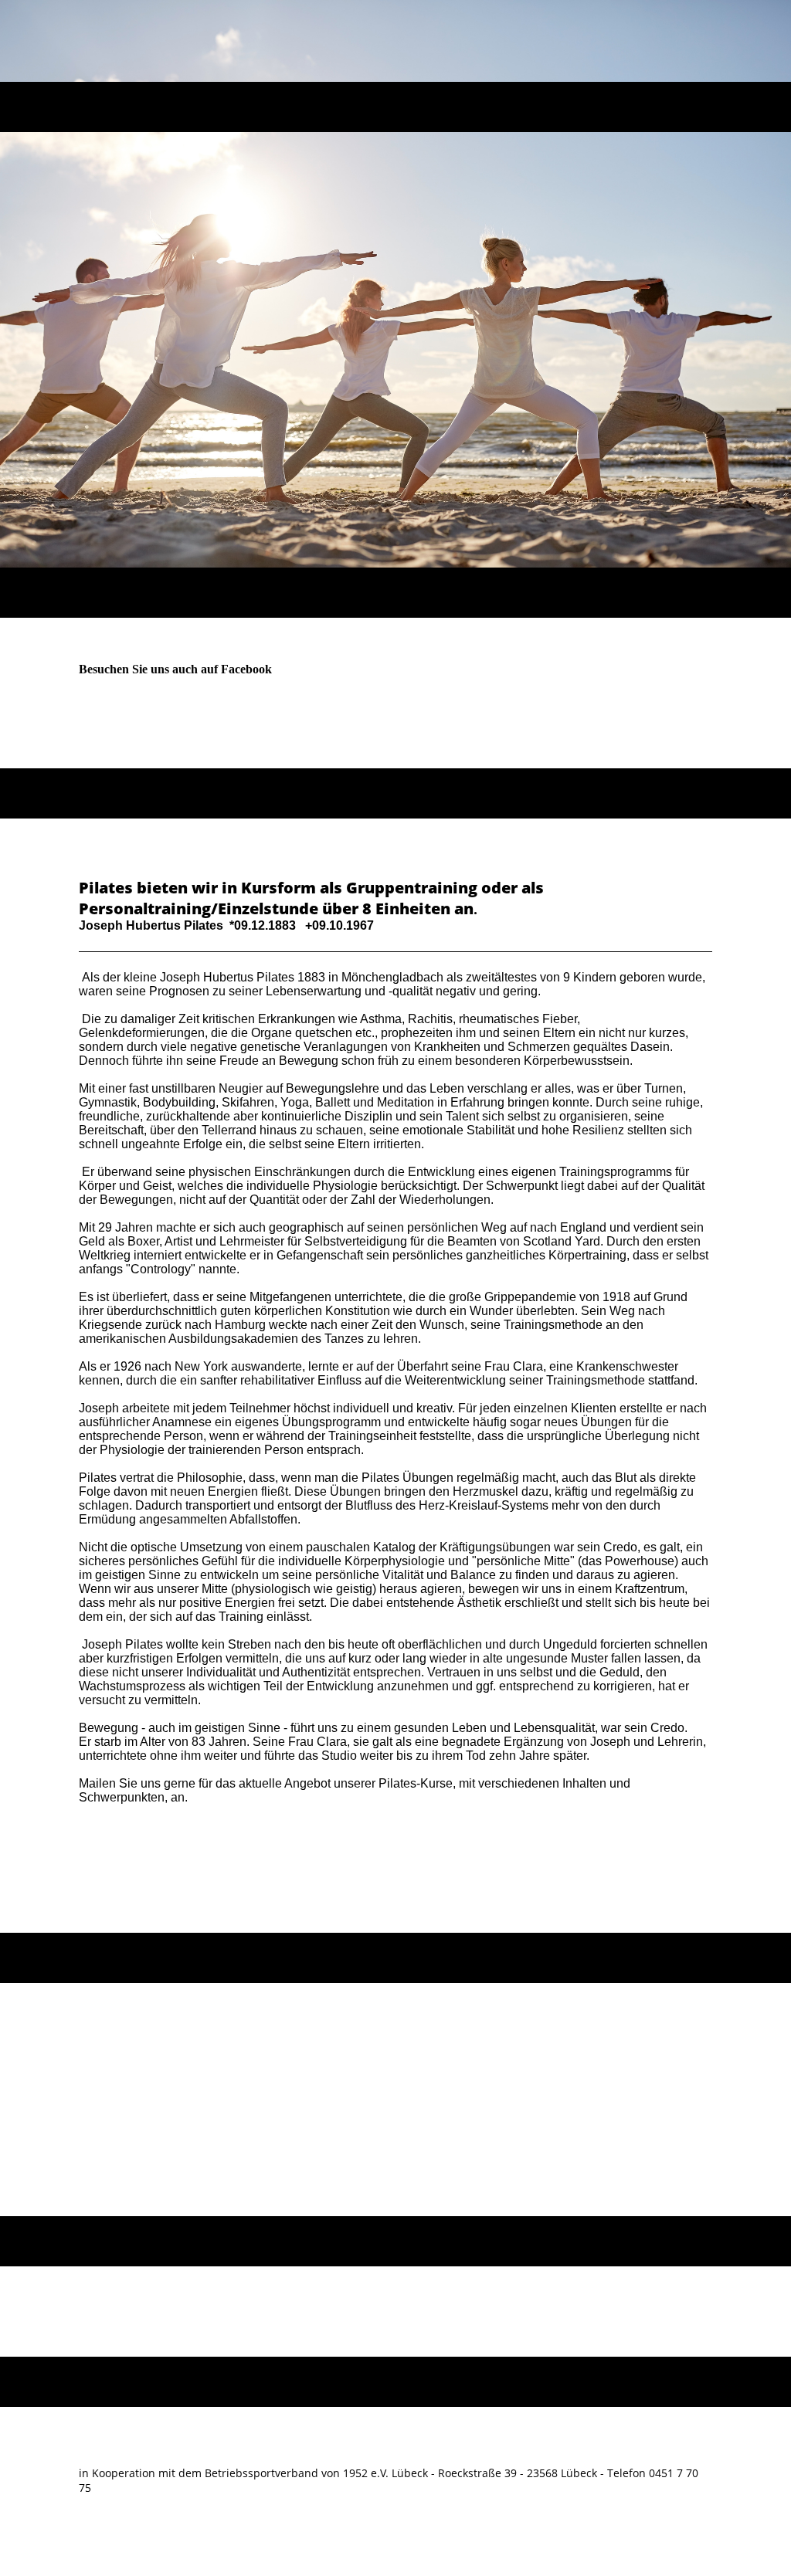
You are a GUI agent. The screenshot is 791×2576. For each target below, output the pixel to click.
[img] (396, 41)
